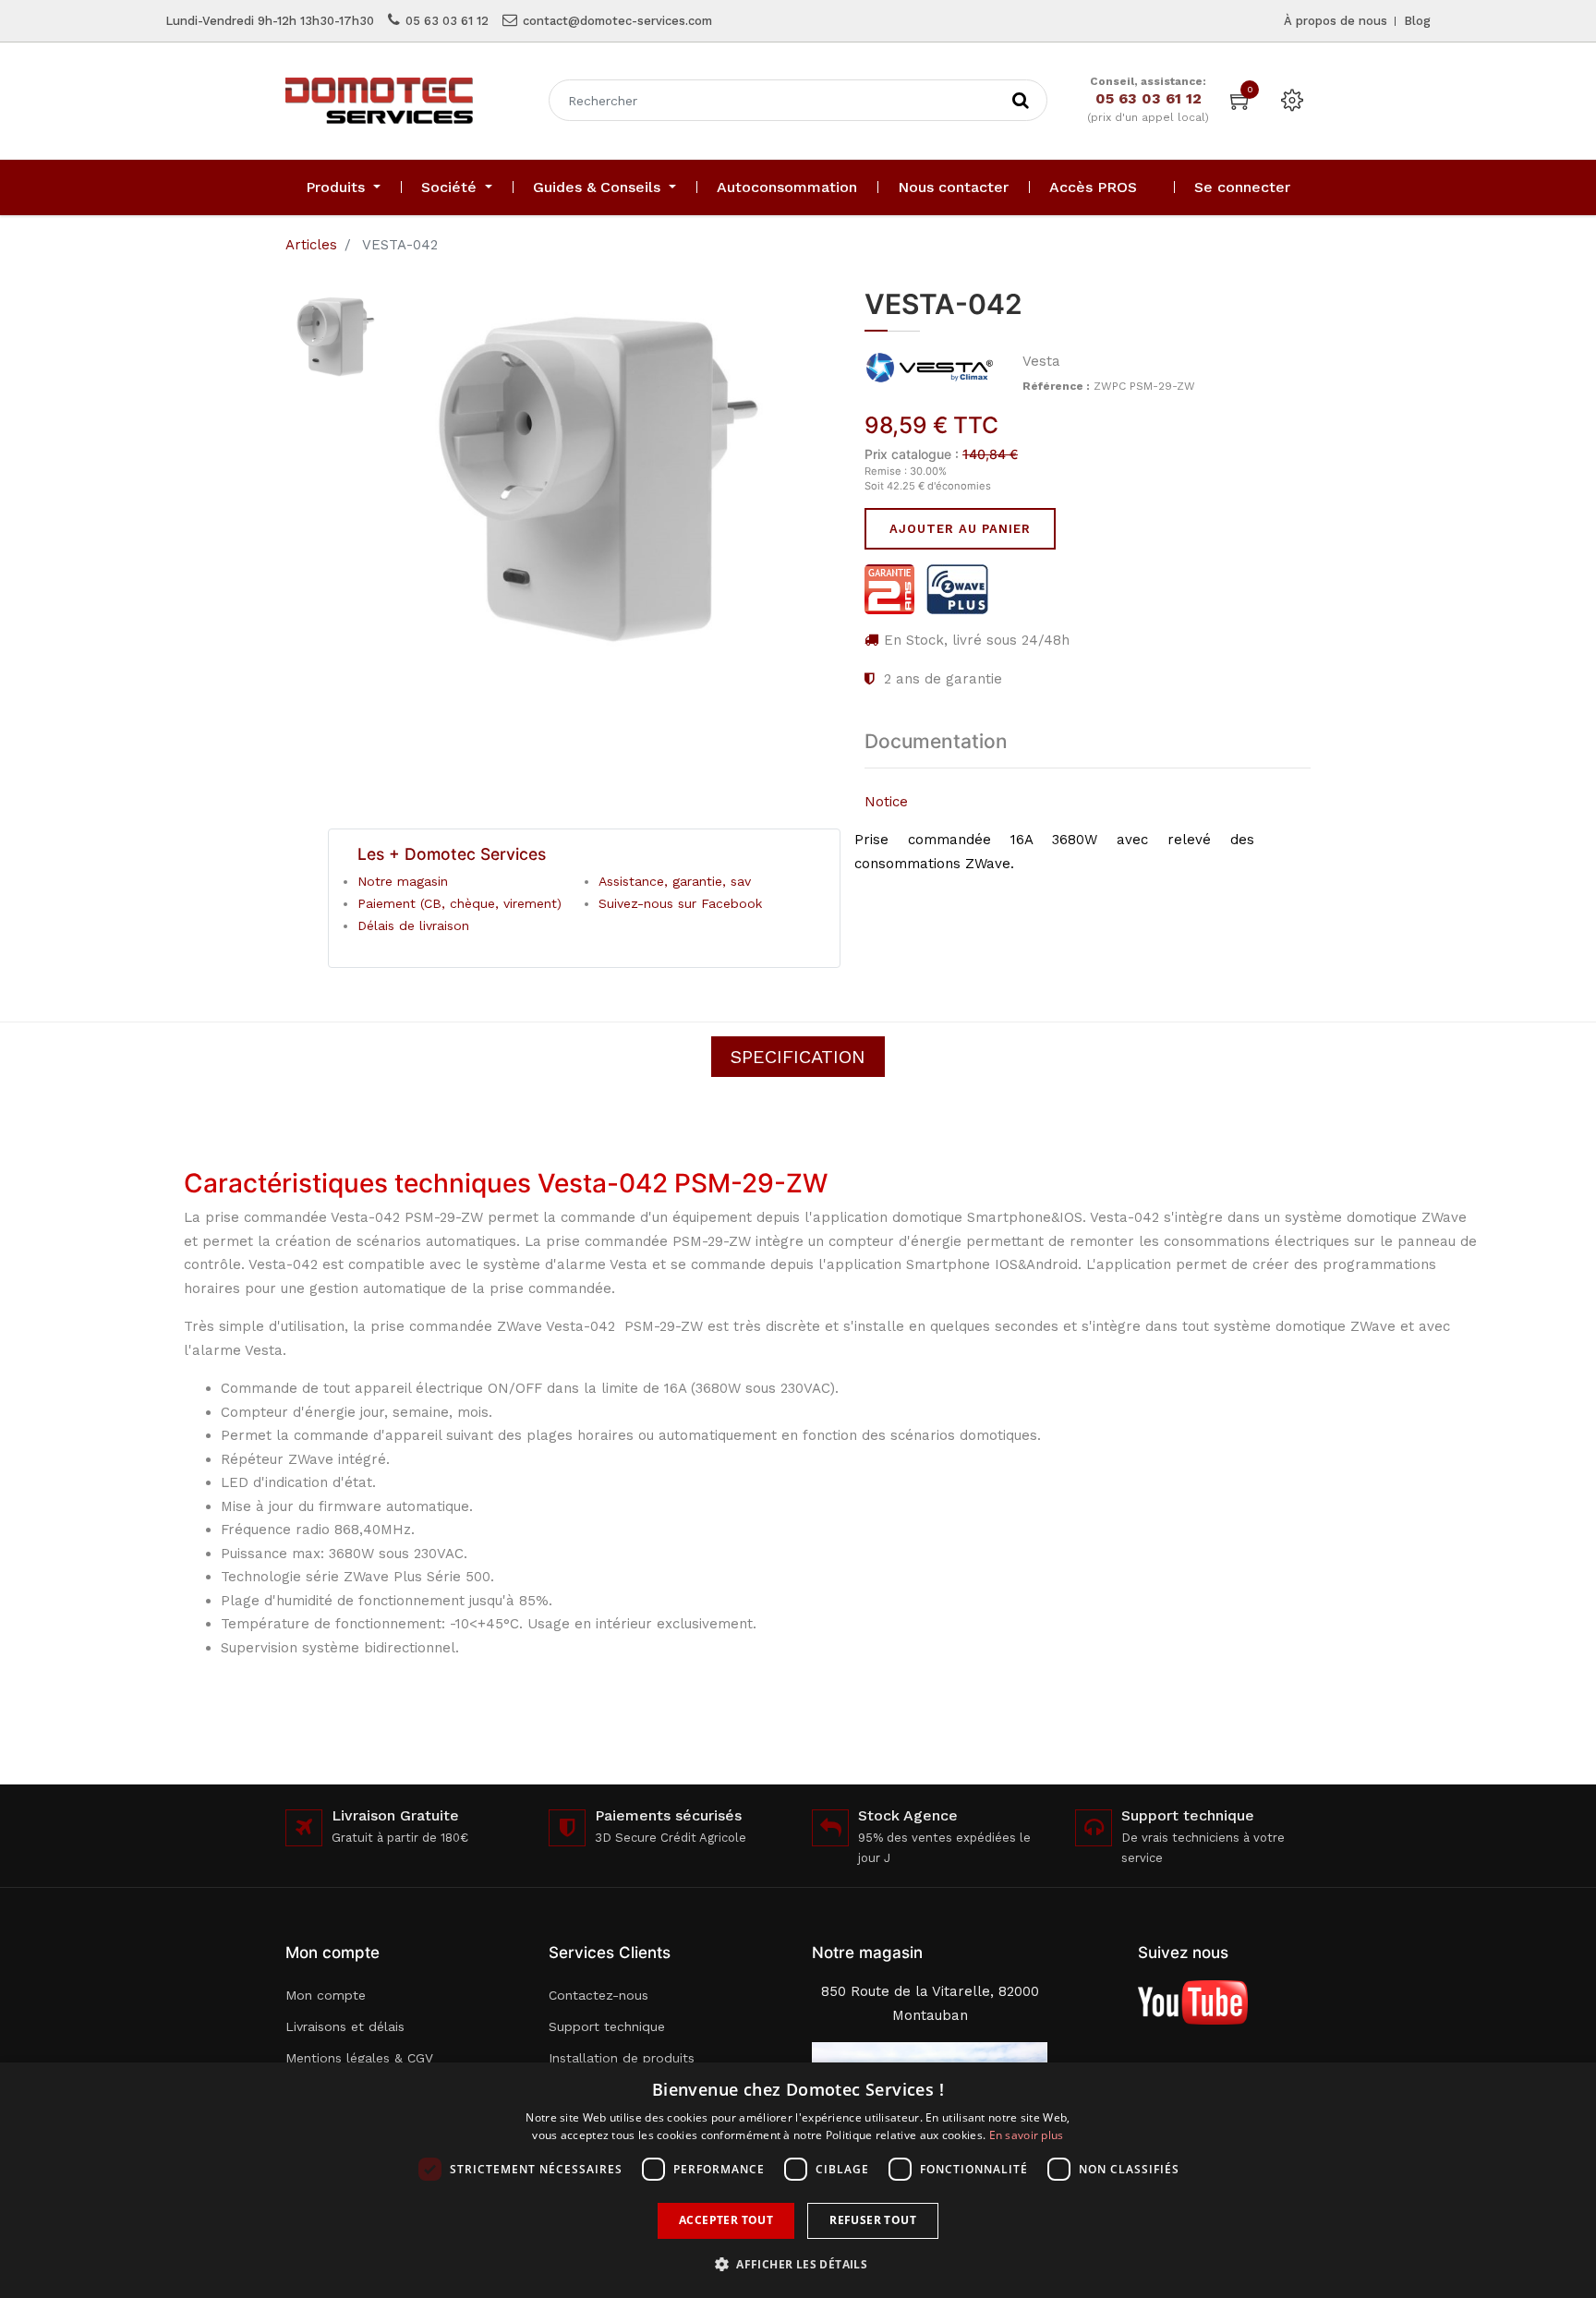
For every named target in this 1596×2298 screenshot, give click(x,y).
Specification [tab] (798, 1057)
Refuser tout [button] (873, 2220)
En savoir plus (1027, 2135)
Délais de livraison (413, 925)
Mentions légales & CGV (359, 2058)
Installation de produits (622, 2058)
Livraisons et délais (345, 2026)
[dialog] (798, 2180)
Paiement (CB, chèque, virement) (459, 903)
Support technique (607, 2026)
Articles (311, 245)
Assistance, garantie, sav (675, 881)
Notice (886, 802)
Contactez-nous (598, 1995)
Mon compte (326, 1995)
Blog (1417, 21)
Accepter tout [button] (726, 2220)
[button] (798, 2264)
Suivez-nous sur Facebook (680, 903)
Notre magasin (403, 881)
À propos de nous (1336, 21)
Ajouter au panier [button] (960, 529)
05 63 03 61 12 (447, 21)
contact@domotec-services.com (617, 21)
